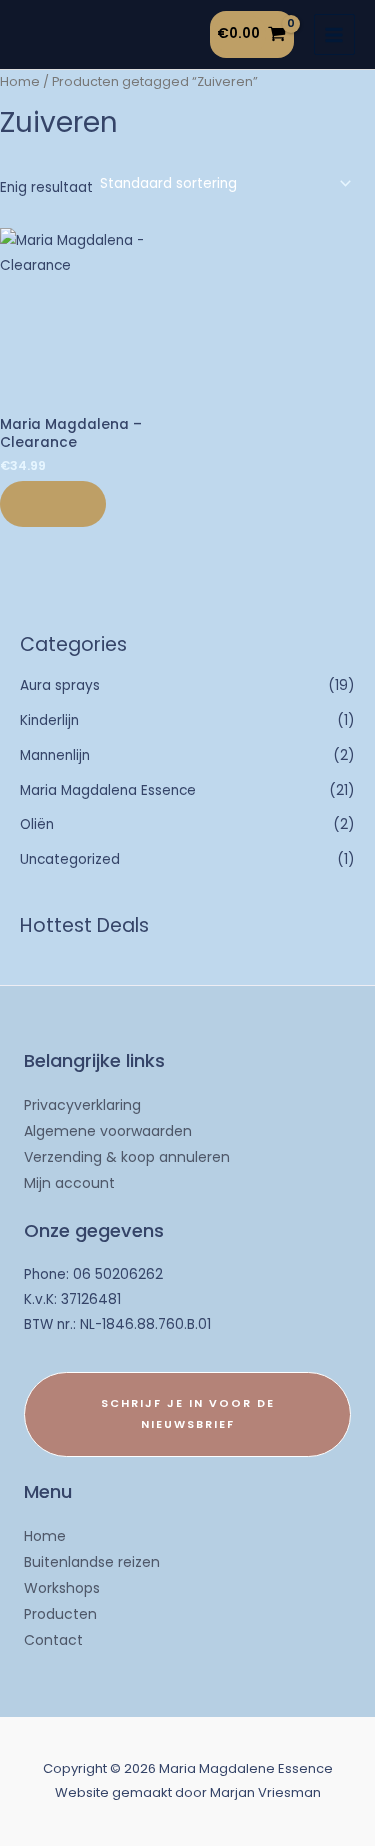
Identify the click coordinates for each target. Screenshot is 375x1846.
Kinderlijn (49, 720)
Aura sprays (60, 685)
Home (20, 81)
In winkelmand (53, 504)
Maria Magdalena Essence (108, 790)
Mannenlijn (55, 755)
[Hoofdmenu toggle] (334, 34)
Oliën (37, 824)
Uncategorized (70, 859)
